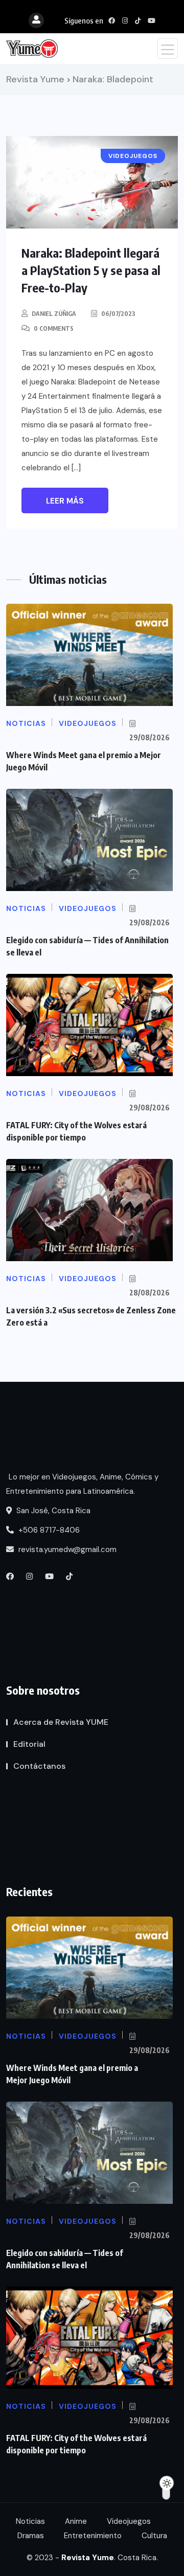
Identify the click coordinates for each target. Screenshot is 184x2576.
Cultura (154, 2536)
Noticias (30, 2521)
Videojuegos (129, 2521)
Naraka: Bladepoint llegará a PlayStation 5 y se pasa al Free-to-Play (91, 270)
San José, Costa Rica (52, 1511)
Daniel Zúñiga (54, 314)
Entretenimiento (93, 2536)
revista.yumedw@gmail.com (66, 1549)
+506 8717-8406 (48, 1530)
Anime (76, 2521)
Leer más (65, 501)
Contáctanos (39, 1766)
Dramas (31, 2536)
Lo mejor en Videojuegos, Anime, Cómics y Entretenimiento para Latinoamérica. (82, 1484)
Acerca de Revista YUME (61, 1722)
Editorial (29, 1744)
